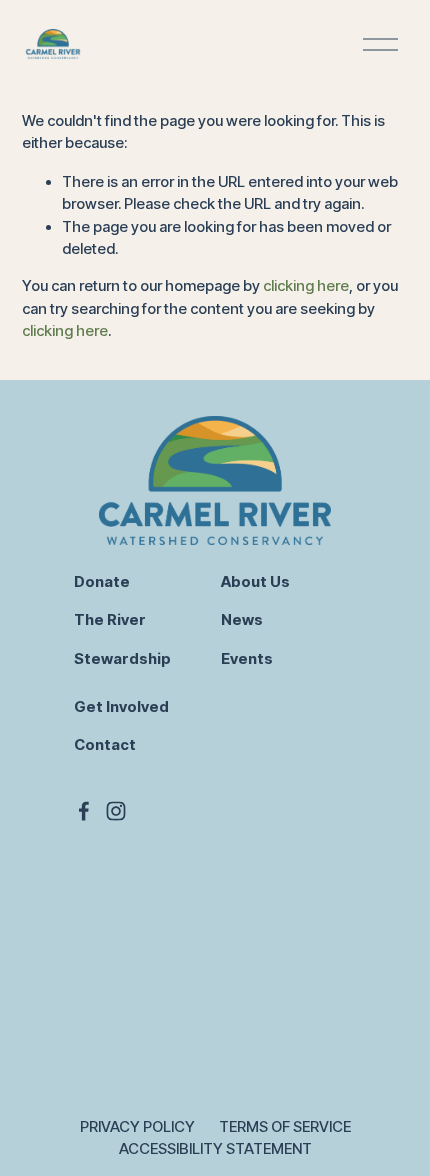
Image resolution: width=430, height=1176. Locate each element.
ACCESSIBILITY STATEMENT (215, 1149)
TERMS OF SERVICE (285, 1127)
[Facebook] (84, 811)
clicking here (306, 286)
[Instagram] (116, 811)
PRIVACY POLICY (137, 1127)
